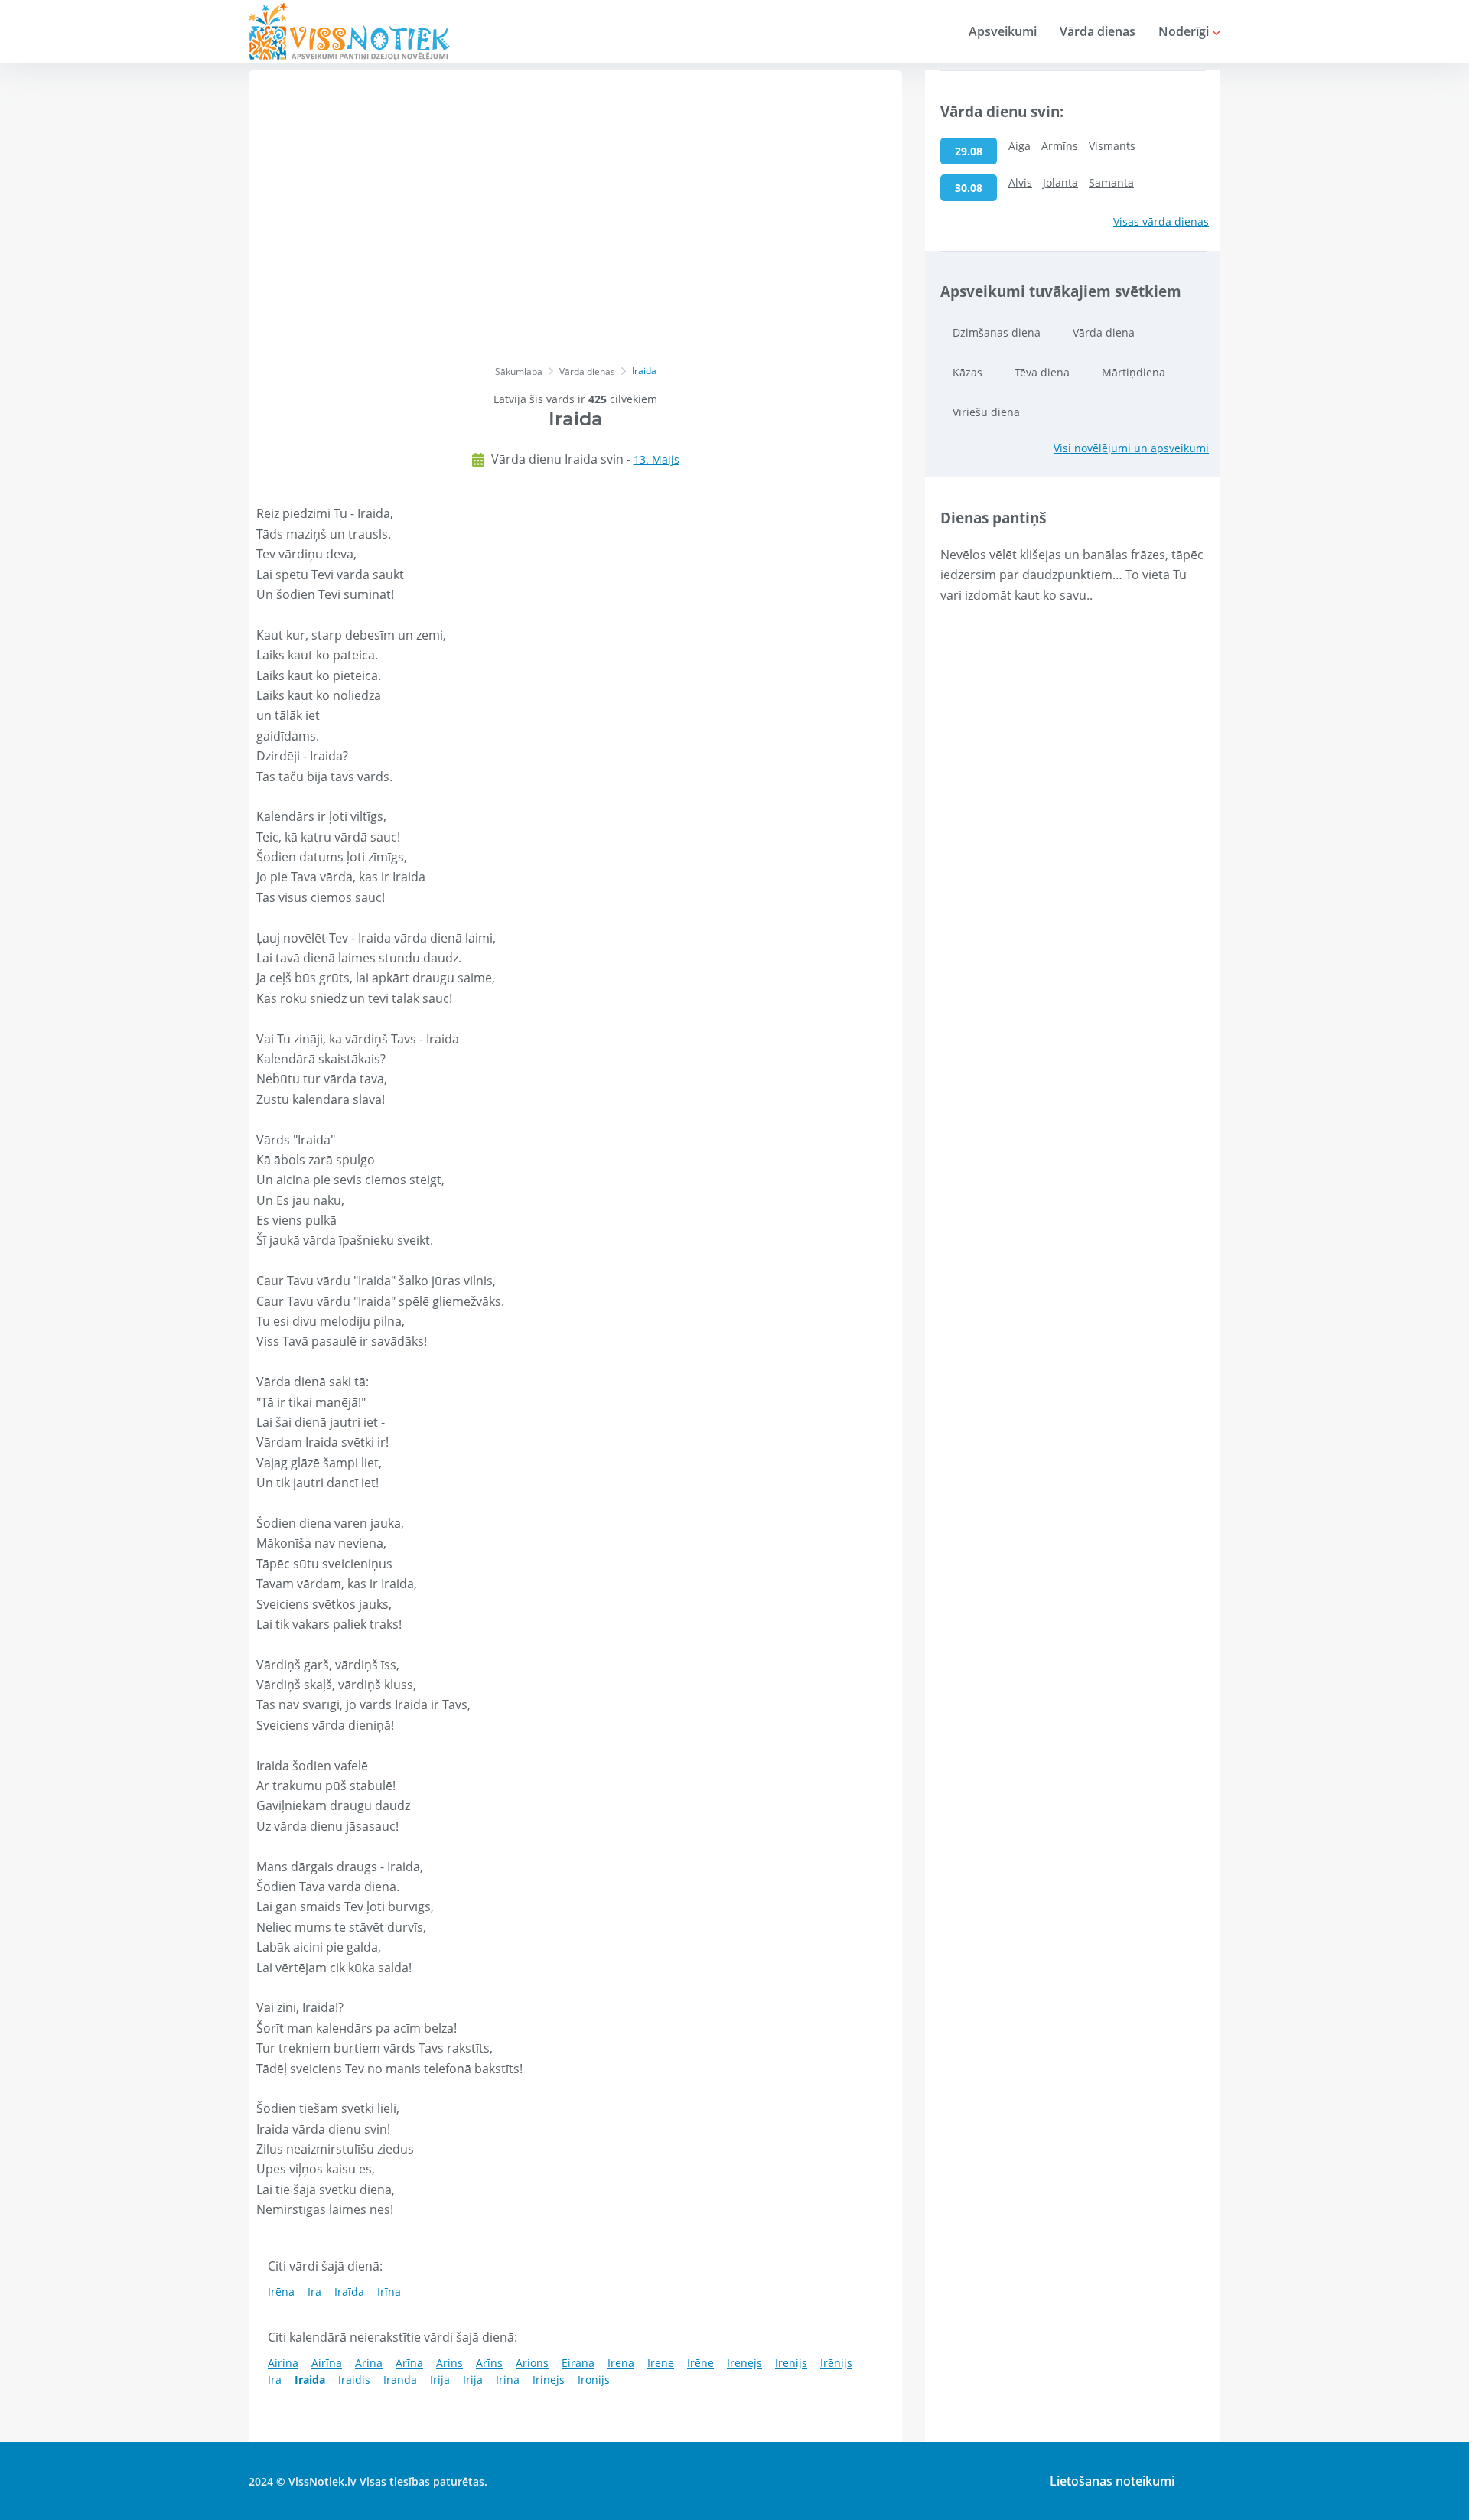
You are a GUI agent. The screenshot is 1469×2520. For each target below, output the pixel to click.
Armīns (1060, 146)
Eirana (578, 2363)
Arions (532, 2363)
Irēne (700, 2363)
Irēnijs (836, 2363)
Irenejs (744, 2363)
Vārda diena (1104, 332)
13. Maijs (656, 459)
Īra (275, 2380)
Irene (661, 2363)
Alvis (1020, 182)
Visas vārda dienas (1161, 221)
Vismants (1112, 146)
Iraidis (354, 2380)
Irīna (389, 2292)
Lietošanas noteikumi (1112, 2481)
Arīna (409, 2363)
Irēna (281, 2292)
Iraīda (349, 2292)
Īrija (473, 2380)
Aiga (1020, 146)
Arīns (489, 2363)
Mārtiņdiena (1134, 372)
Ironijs (594, 2380)
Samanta (1111, 182)
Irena (621, 2363)
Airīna (327, 2363)
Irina (508, 2380)
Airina (283, 2363)
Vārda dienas (1098, 31)
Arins (449, 2363)
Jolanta (1060, 182)
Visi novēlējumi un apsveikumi (1131, 448)
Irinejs (549, 2380)
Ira (314, 2292)
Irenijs (791, 2363)
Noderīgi (1185, 31)
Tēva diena (1042, 372)
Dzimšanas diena (997, 332)
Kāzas (967, 372)
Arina (369, 2363)
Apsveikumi (1003, 31)
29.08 (969, 151)
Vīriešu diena (986, 412)
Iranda (400, 2380)
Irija (440, 2380)
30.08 (969, 188)
